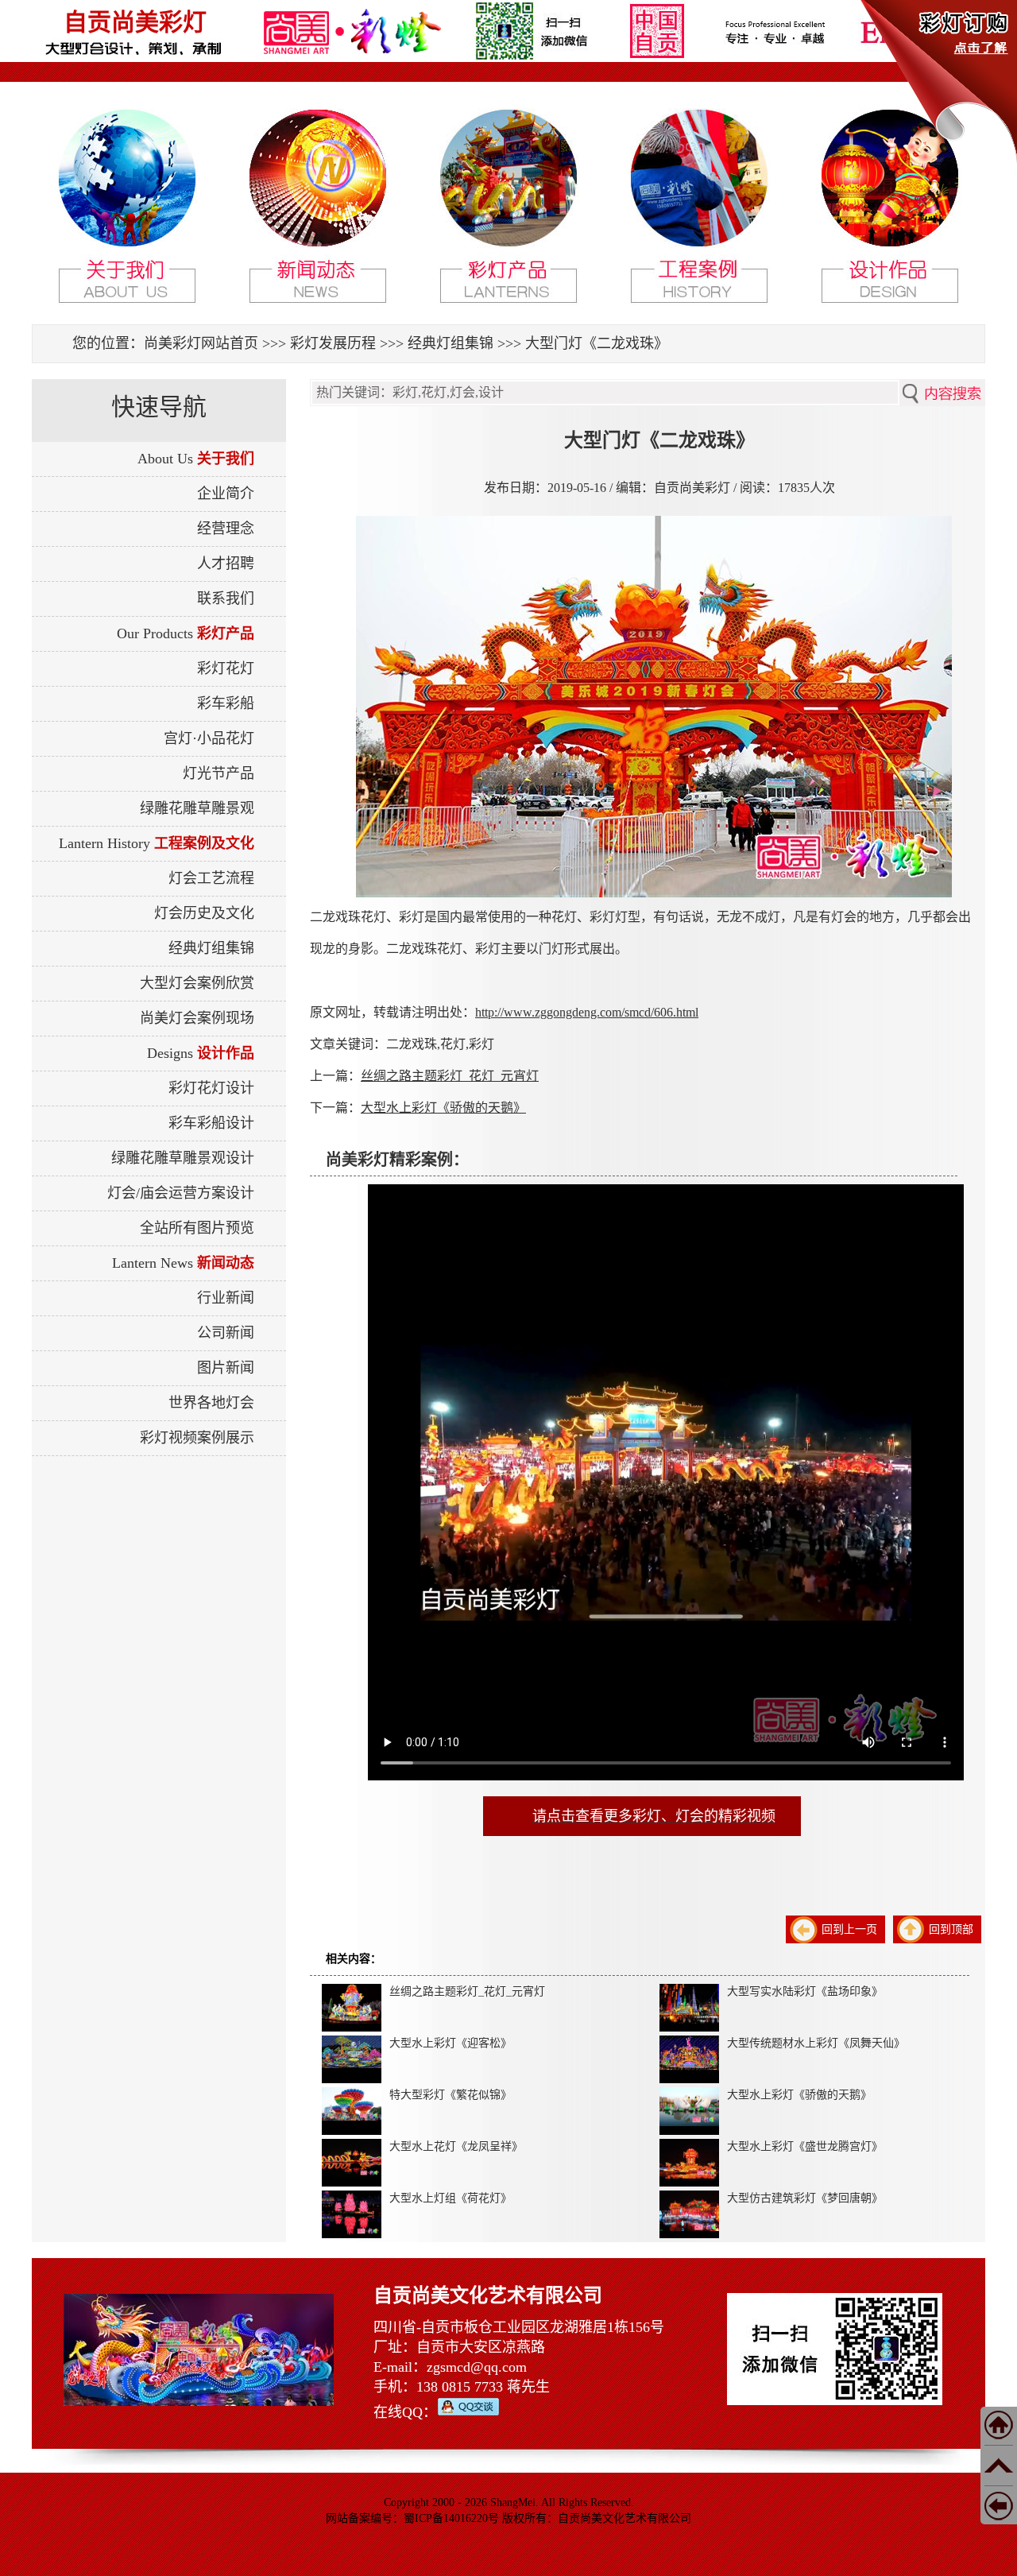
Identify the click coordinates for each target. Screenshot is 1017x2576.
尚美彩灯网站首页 (201, 343)
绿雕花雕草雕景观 (197, 808)
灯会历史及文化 (204, 913)
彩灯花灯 (226, 668)
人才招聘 (226, 564)
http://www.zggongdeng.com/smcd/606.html (587, 1012)
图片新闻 (226, 1368)
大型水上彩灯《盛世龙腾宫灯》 (805, 2146)
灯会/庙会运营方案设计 (181, 1193)
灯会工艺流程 (211, 878)
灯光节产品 (218, 773)
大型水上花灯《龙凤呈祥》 (456, 2146)
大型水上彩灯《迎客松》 (450, 2043)
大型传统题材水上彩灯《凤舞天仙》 (816, 2043)
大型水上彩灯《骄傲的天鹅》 (443, 1108)
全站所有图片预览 (197, 1228)
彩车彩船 (226, 703)
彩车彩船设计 (211, 1123)
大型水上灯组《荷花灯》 (450, 2198)
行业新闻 (226, 1298)
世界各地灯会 (211, 1403)
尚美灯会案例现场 (197, 1018)
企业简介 (226, 494)
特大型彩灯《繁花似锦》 (450, 2095)
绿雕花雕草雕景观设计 (183, 1158)
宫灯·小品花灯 (209, 738)
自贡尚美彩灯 (135, 22)
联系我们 (226, 598)
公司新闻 (226, 1333)
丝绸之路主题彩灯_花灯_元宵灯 (450, 1076)
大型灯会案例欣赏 (197, 983)
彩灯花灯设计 (211, 1088)
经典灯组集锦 (450, 343)
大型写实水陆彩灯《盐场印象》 (805, 1991)
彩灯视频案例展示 (197, 1438)
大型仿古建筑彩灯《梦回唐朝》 (805, 2198)
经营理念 (226, 529)
